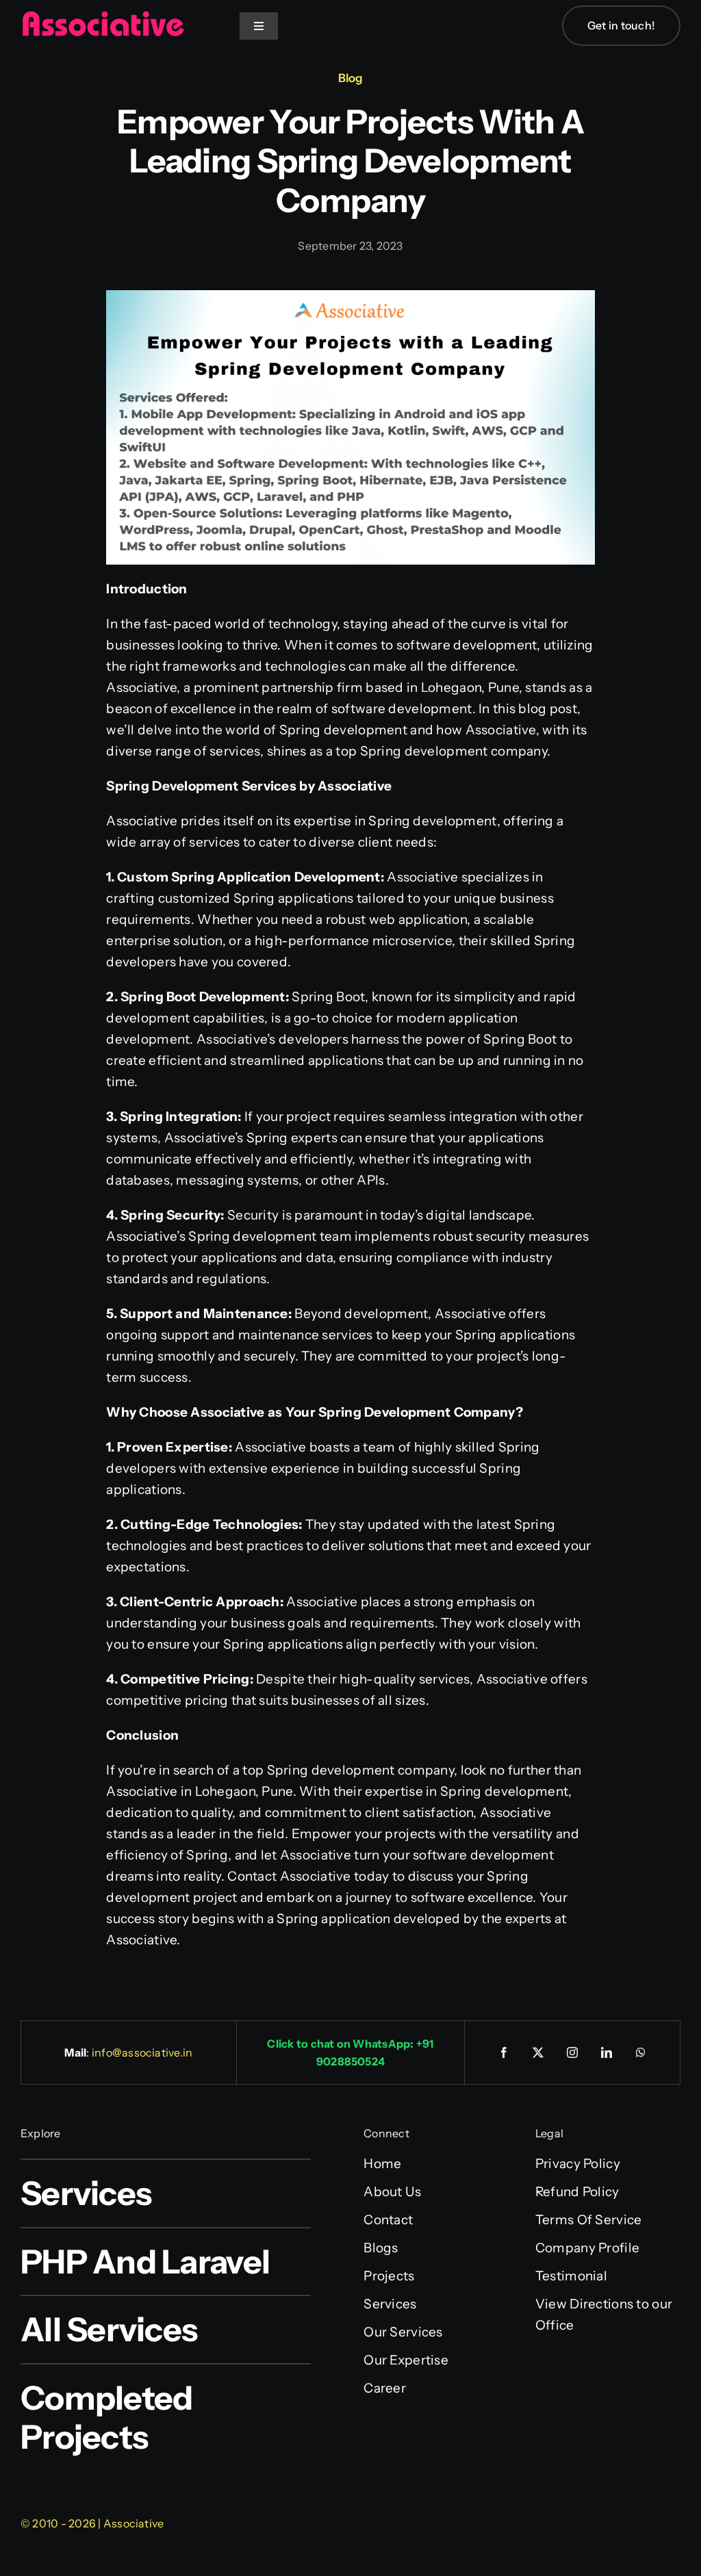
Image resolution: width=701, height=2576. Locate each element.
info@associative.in (142, 2052)
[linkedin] (607, 2052)
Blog (350, 78)
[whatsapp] (641, 2052)
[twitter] (538, 2052)
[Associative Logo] (103, 17)
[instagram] (572, 2052)
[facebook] (504, 2052)
